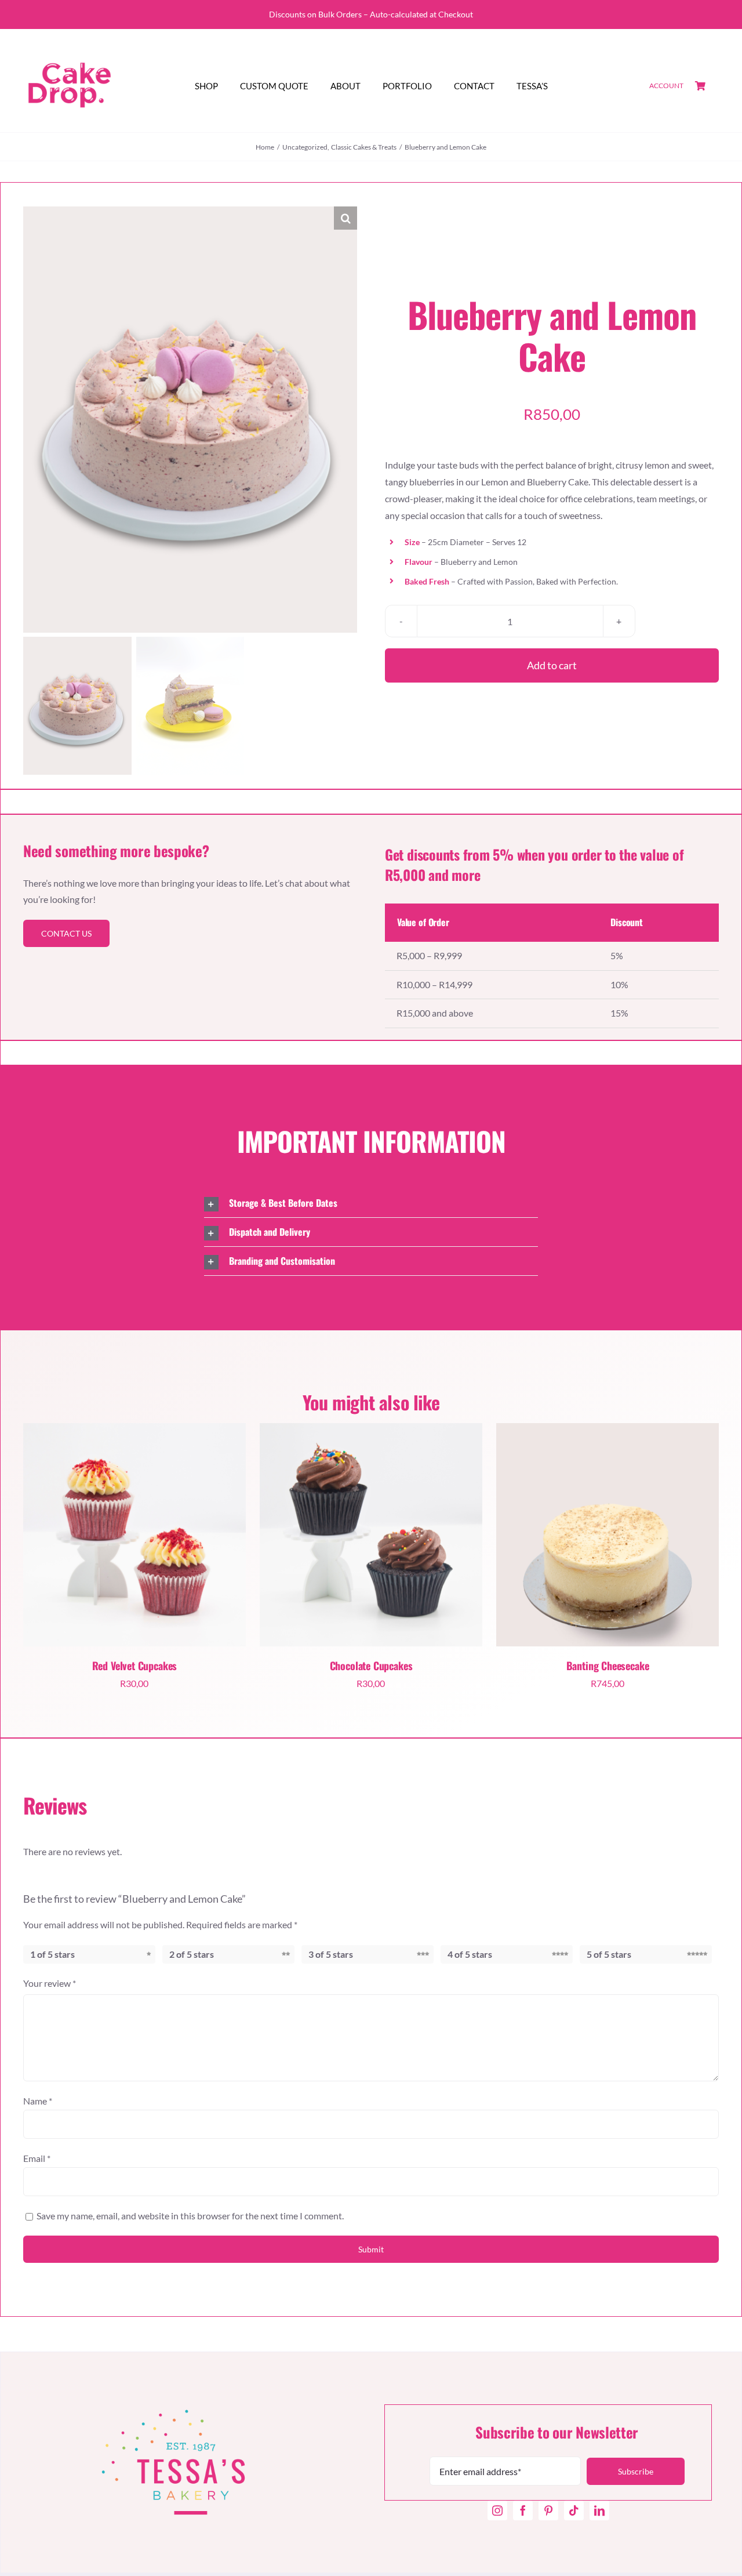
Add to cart (552, 665)
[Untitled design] (70, 43)
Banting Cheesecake (608, 1666)
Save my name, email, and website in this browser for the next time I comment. (190, 2216)
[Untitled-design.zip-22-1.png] (134, 1534)
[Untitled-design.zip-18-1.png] (371, 1534)
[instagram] (497, 2510)
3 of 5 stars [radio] (331, 1954)
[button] (345, 218)
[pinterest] (548, 2510)
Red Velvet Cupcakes (135, 1666)
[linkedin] (599, 2510)
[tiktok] (574, 2510)
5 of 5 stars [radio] (609, 1954)
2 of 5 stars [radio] (192, 1954)
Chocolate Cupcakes (371, 1666)
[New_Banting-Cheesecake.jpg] (608, 1534)
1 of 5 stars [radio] (52, 1954)
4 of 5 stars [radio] (470, 1954)
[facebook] (523, 2510)
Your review (50, 1983)
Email (37, 2158)
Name (38, 2101)
